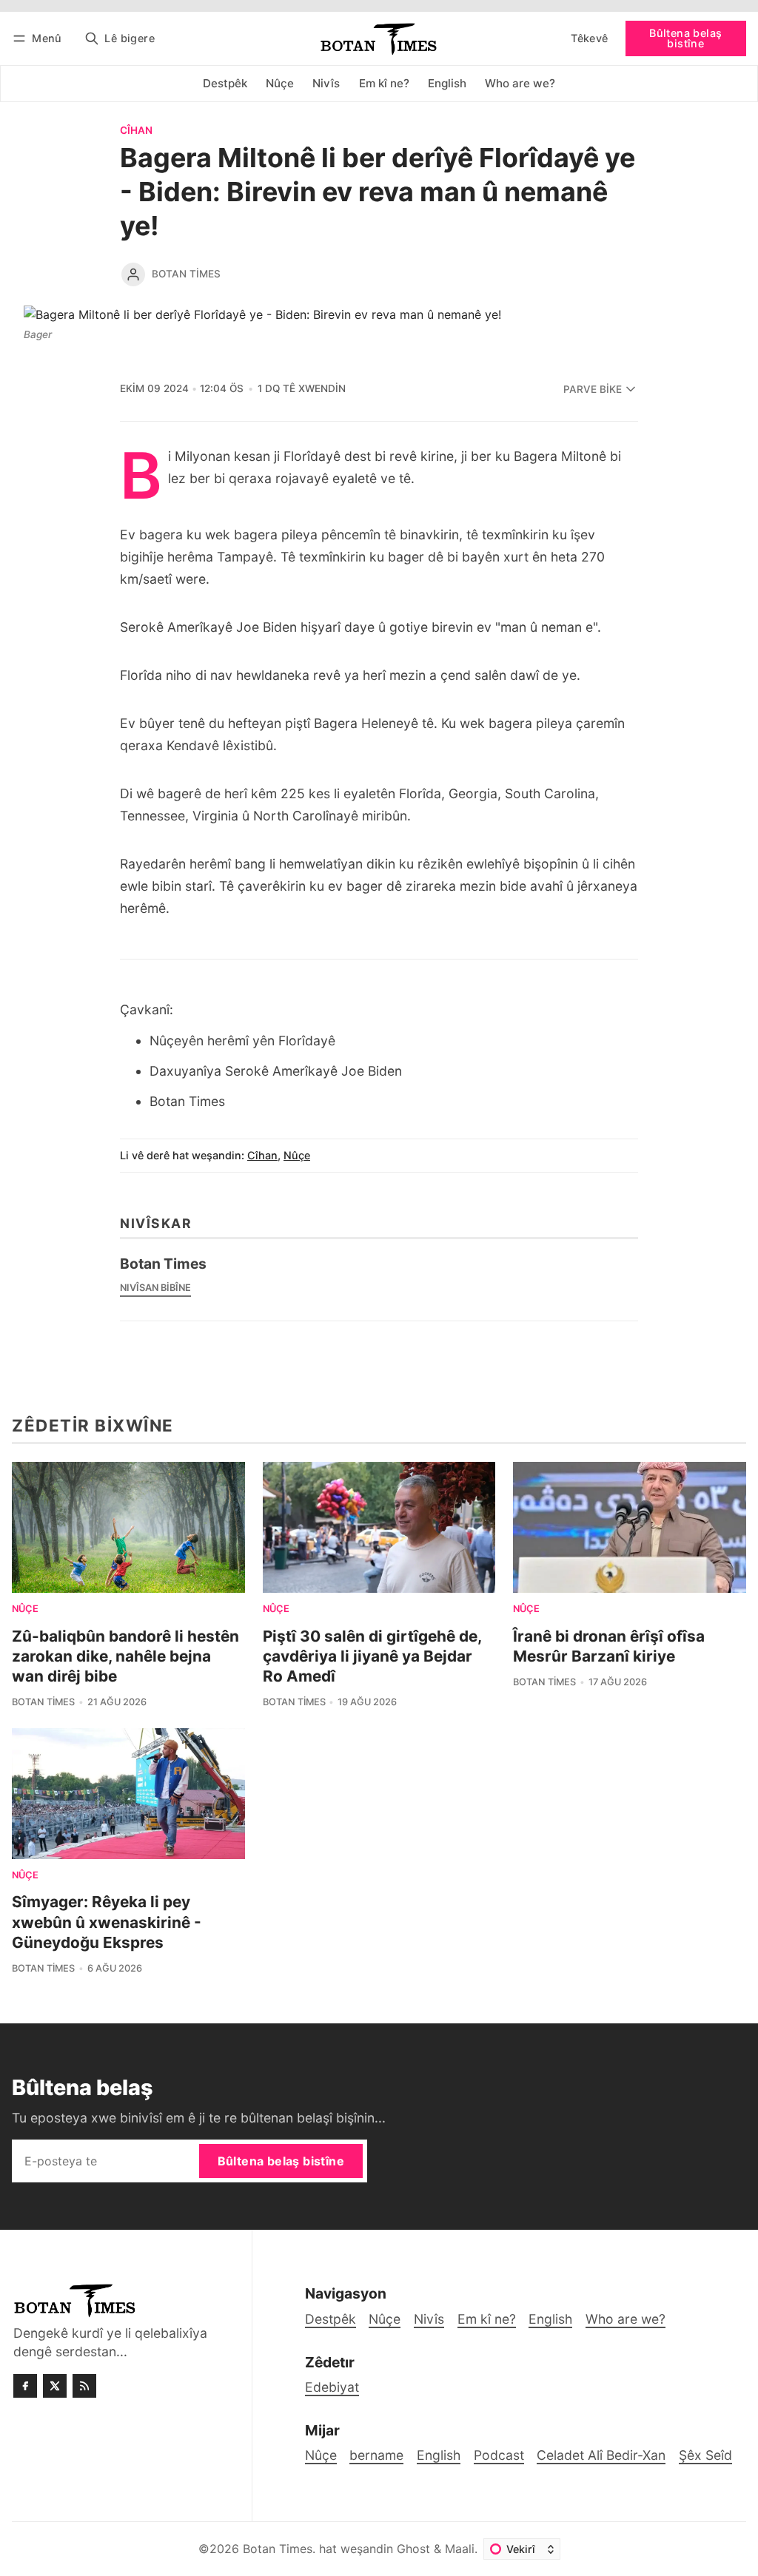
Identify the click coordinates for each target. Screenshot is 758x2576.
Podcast (499, 2455)
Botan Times (186, 274)
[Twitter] (55, 2386)
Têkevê (589, 38)
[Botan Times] (133, 274)
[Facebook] (25, 2386)
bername (376, 2455)
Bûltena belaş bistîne (685, 38)
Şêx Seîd (705, 2455)
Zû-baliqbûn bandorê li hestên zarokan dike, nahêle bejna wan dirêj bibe (125, 1656)
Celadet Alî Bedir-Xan (601, 2455)
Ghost (413, 2549)
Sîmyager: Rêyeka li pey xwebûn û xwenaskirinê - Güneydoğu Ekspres (107, 1922)
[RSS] (84, 2386)
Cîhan (136, 131)
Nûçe (297, 1155)
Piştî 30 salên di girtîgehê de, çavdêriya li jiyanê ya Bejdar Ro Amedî (372, 1656)
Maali (460, 2549)
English (439, 2455)
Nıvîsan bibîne (155, 1288)
